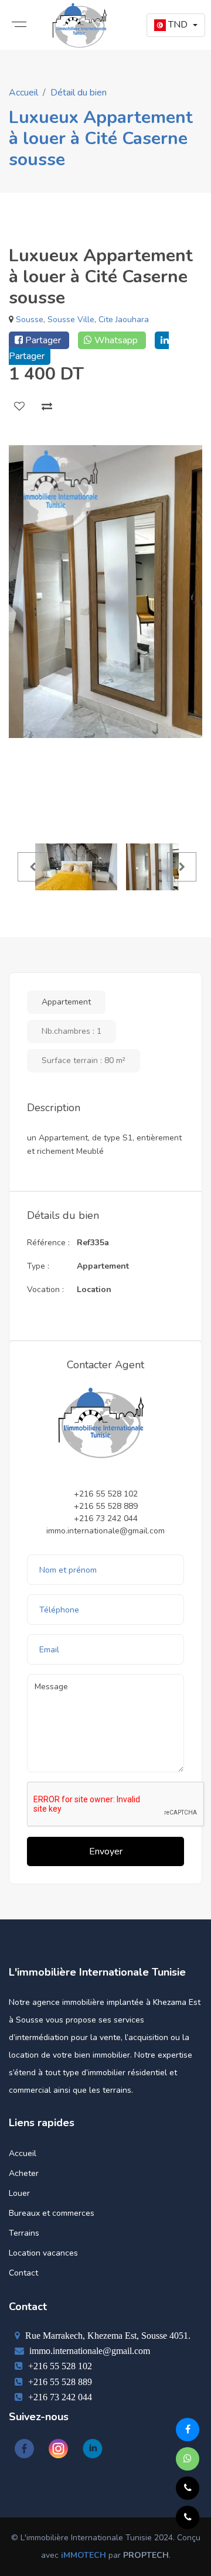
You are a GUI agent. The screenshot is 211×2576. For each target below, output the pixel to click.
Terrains (24, 2233)
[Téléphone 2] (188, 2488)
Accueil (23, 93)
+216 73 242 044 (59, 2397)
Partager (43, 340)
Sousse (30, 320)
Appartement (66, 1002)
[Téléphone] (188, 2517)
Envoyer (106, 1851)
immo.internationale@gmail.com (89, 2350)
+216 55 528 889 (59, 2382)
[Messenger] (188, 2430)
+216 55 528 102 (59, 2366)
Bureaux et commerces (52, 2213)
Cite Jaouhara (124, 320)
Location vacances (43, 2253)
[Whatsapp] (188, 2459)
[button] (176, 25)
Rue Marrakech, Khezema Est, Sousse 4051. (107, 2335)
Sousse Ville (71, 320)
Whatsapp (116, 340)
